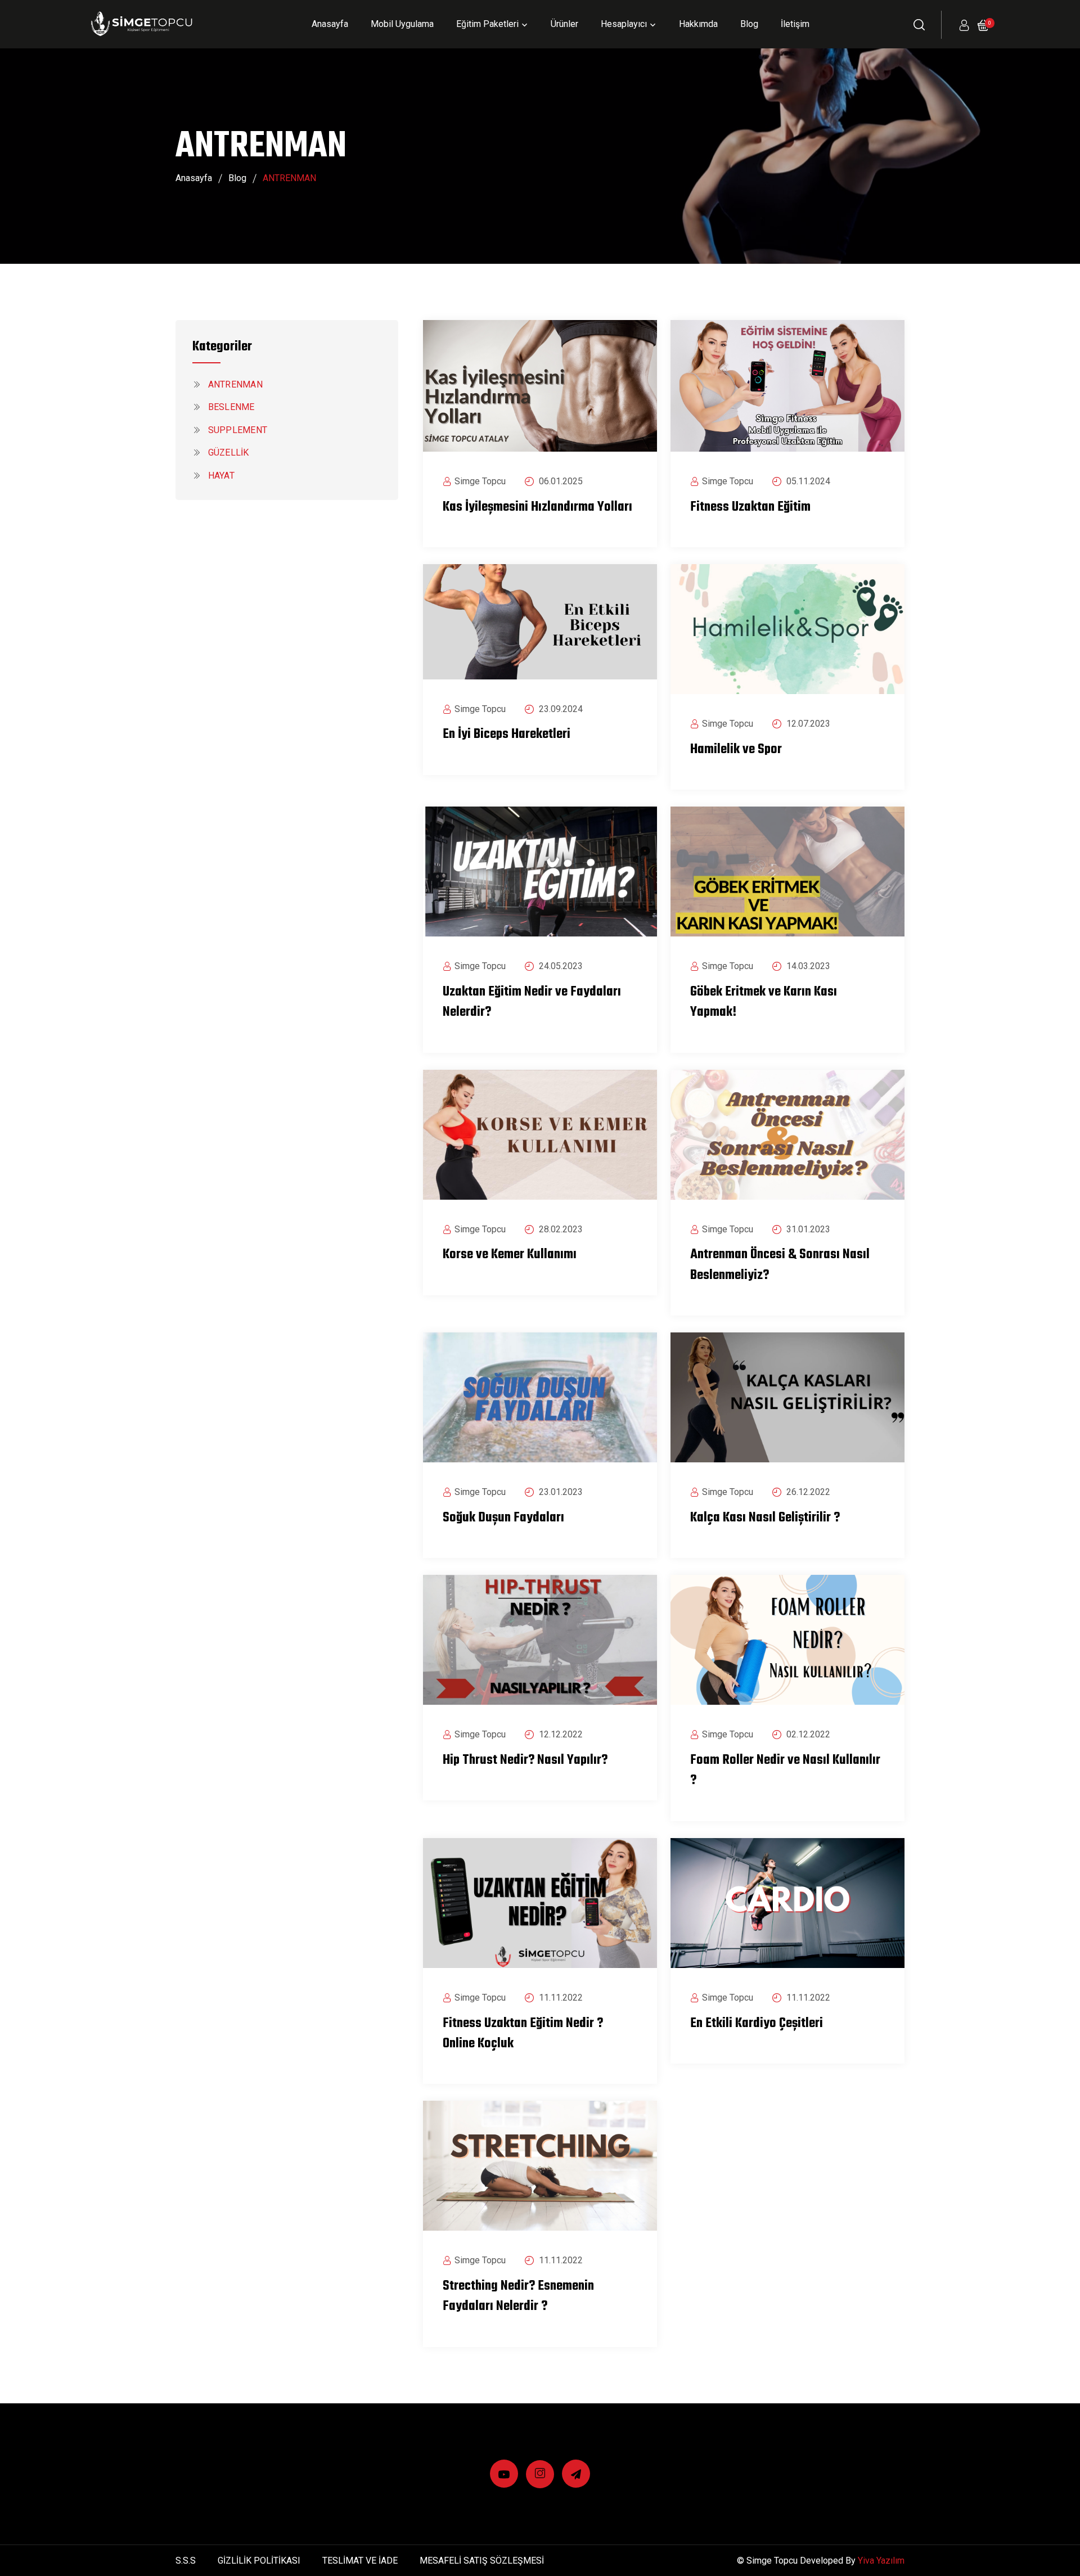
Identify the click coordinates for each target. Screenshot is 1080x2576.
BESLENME (230, 407)
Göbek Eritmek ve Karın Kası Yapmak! (764, 1002)
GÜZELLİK (227, 452)
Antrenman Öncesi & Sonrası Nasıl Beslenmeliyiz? (780, 1265)
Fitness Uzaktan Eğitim (750, 507)
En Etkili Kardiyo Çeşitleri (757, 2024)
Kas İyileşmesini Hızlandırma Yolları (537, 507)
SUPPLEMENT (236, 430)
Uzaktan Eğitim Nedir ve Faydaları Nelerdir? (532, 1002)
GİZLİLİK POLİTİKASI (259, 2561)
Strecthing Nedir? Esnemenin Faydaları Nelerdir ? (518, 2296)
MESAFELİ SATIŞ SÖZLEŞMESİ (482, 2561)
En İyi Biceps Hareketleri (507, 735)
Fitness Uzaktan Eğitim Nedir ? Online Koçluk (523, 2034)
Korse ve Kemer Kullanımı (510, 1255)
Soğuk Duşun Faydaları (503, 1518)
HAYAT (220, 476)
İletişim (795, 24)
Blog (749, 24)
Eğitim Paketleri (487, 24)
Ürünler (564, 24)
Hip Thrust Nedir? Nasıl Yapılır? (525, 1760)
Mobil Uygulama (402, 24)
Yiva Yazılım (881, 2561)
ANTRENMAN (234, 384)
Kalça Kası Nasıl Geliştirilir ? (765, 1518)
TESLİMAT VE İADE (360, 2561)
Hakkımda (698, 24)
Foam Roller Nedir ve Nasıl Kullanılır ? (785, 1771)
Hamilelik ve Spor (736, 750)
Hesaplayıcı (624, 24)
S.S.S (186, 2561)
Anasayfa (330, 24)
